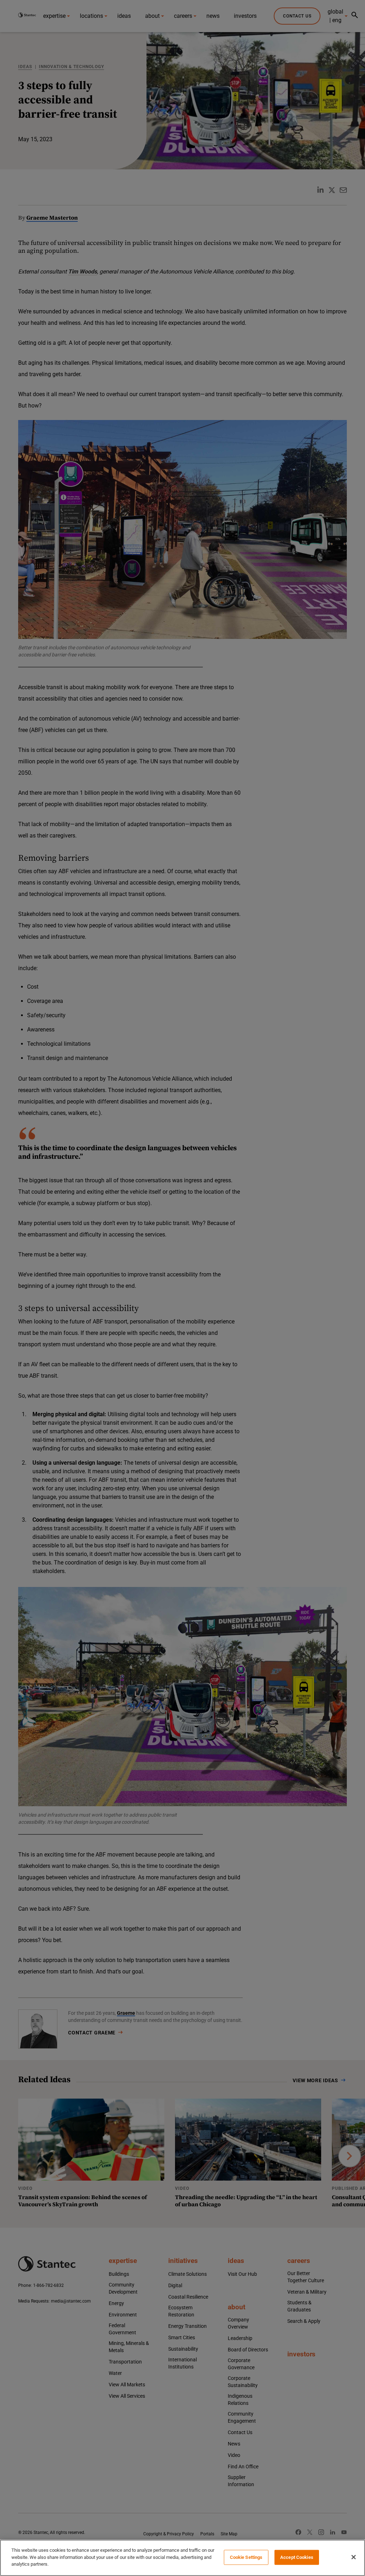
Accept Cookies (297, 2557)
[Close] (354, 2557)
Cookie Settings (246, 2557)
